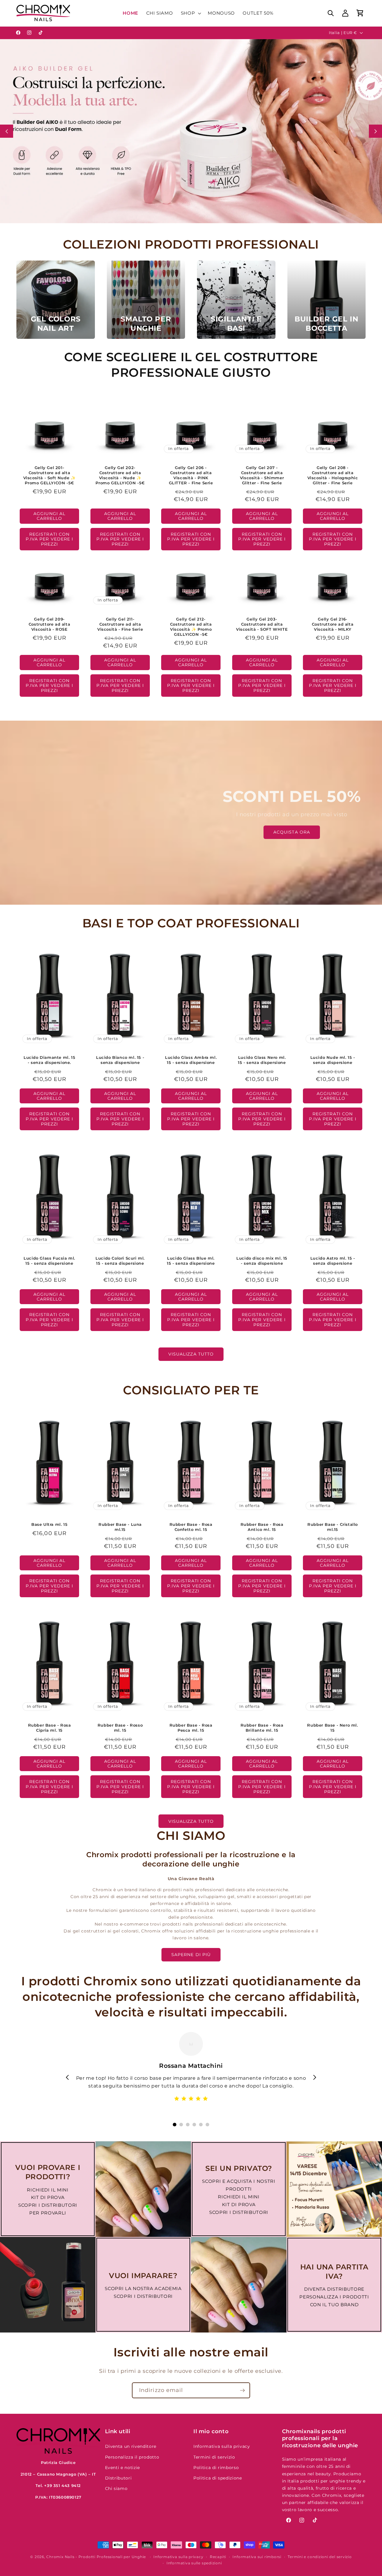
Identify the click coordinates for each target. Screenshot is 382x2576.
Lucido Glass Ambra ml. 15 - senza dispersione (191, 1060)
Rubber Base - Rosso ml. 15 (120, 1728)
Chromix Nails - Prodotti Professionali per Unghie (96, 2557)
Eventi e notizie (123, 2468)
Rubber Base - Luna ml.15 (120, 1527)
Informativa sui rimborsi (257, 2557)
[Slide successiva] (375, 131)
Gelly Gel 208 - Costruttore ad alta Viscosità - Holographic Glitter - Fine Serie (332, 475)
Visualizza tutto (191, 1354)
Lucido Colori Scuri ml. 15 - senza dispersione (120, 1261)
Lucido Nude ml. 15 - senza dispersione (332, 1060)
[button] (191, 13)
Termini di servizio (214, 2457)
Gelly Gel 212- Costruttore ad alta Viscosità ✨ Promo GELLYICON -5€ (191, 627)
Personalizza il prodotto (132, 2457)
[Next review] (315, 2077)
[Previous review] (67, 2077)
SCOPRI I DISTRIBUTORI (48, 2205)
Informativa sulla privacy (222, 2446)
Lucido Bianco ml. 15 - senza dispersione (120, 1060)
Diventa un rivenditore (131, 2446)
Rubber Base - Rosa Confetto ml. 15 (191, 1527)
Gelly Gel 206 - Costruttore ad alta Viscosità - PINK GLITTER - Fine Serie (191, 475)
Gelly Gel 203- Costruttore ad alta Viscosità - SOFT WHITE (262, 624)
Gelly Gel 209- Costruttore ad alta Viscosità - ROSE (49, 624)
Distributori (118, 2478)
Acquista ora (292, 832)
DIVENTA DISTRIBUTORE (334, 2289)
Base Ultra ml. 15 (49, 1525)
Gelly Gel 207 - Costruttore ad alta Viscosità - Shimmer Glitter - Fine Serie (262, 475)
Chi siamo (116, 2488)
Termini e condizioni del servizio (320, 2557)
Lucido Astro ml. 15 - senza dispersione (333, 1261)
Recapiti (218, 2557)
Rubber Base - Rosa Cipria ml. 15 (50, 1728)
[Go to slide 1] (175, 2125)
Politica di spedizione (218, 2478)
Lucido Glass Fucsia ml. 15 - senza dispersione (49, 1261)
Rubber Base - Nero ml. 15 (332, 1728)
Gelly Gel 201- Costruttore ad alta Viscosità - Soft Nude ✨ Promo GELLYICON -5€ (50, 475)
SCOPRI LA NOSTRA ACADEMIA (143, 2288)
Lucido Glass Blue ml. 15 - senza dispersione (191, 1261)
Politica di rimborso (216, 2468)
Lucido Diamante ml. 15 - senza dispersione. (49, 1060)
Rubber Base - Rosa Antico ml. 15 (262, 1527)
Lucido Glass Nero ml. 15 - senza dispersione (262, 1060)
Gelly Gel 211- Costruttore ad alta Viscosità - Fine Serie (120, 624)
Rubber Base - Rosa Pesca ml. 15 (191, 1728)
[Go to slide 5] (201, 2125)
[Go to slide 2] (181, 2125)
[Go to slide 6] (207, 2125)
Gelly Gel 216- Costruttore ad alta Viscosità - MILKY (333, 624)
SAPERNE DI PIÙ (191, 1955)
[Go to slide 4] (194, 2125)
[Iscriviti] (242, 2390)
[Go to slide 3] (188, 2125)
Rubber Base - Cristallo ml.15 (333, 1527)
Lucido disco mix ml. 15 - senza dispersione (262, 1261)
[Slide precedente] (7, 131)
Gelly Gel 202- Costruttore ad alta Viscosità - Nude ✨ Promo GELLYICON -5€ (120, 475)
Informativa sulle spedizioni (194, 2563)
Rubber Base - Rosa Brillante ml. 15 (262, 1728)
